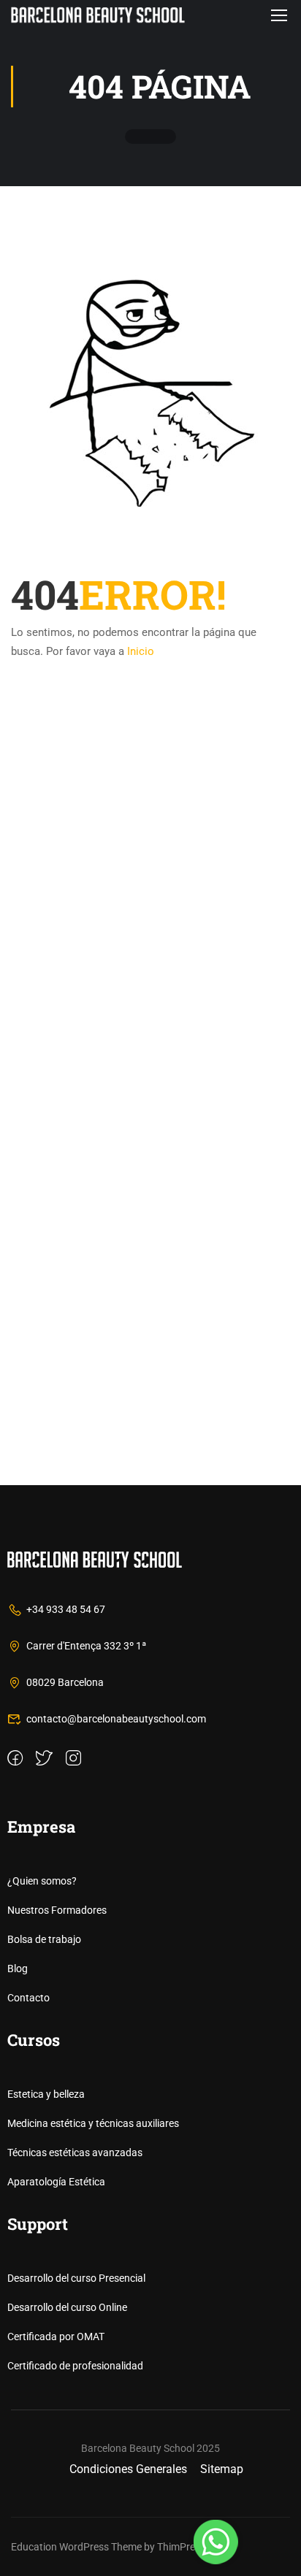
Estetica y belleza (46, 2094)
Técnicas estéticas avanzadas (75, 2153)
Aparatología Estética (56, 2182)
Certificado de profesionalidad (75, 2366)
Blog (18, 1969)
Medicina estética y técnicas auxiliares (93, 2123)
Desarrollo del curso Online (67, 2307)
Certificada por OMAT (56, 2337)
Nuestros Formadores (57, 1910)
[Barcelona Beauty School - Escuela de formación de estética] (98, 15)
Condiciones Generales (128, 2469)
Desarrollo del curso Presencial (76, 2278)
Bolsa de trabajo (44, 1939)
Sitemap (222, 2469)
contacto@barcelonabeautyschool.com (116, 1719)
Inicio (141, 651)
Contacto (28, 1998)
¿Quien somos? (42, 1881)
